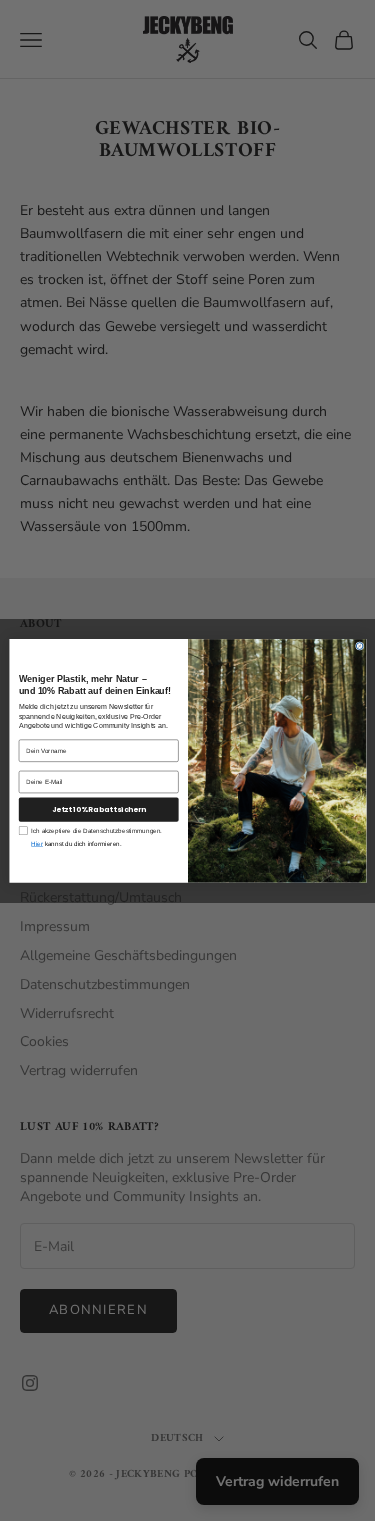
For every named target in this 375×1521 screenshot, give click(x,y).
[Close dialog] (359, 645)
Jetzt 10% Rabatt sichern (98, 809)
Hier (37, 843)
